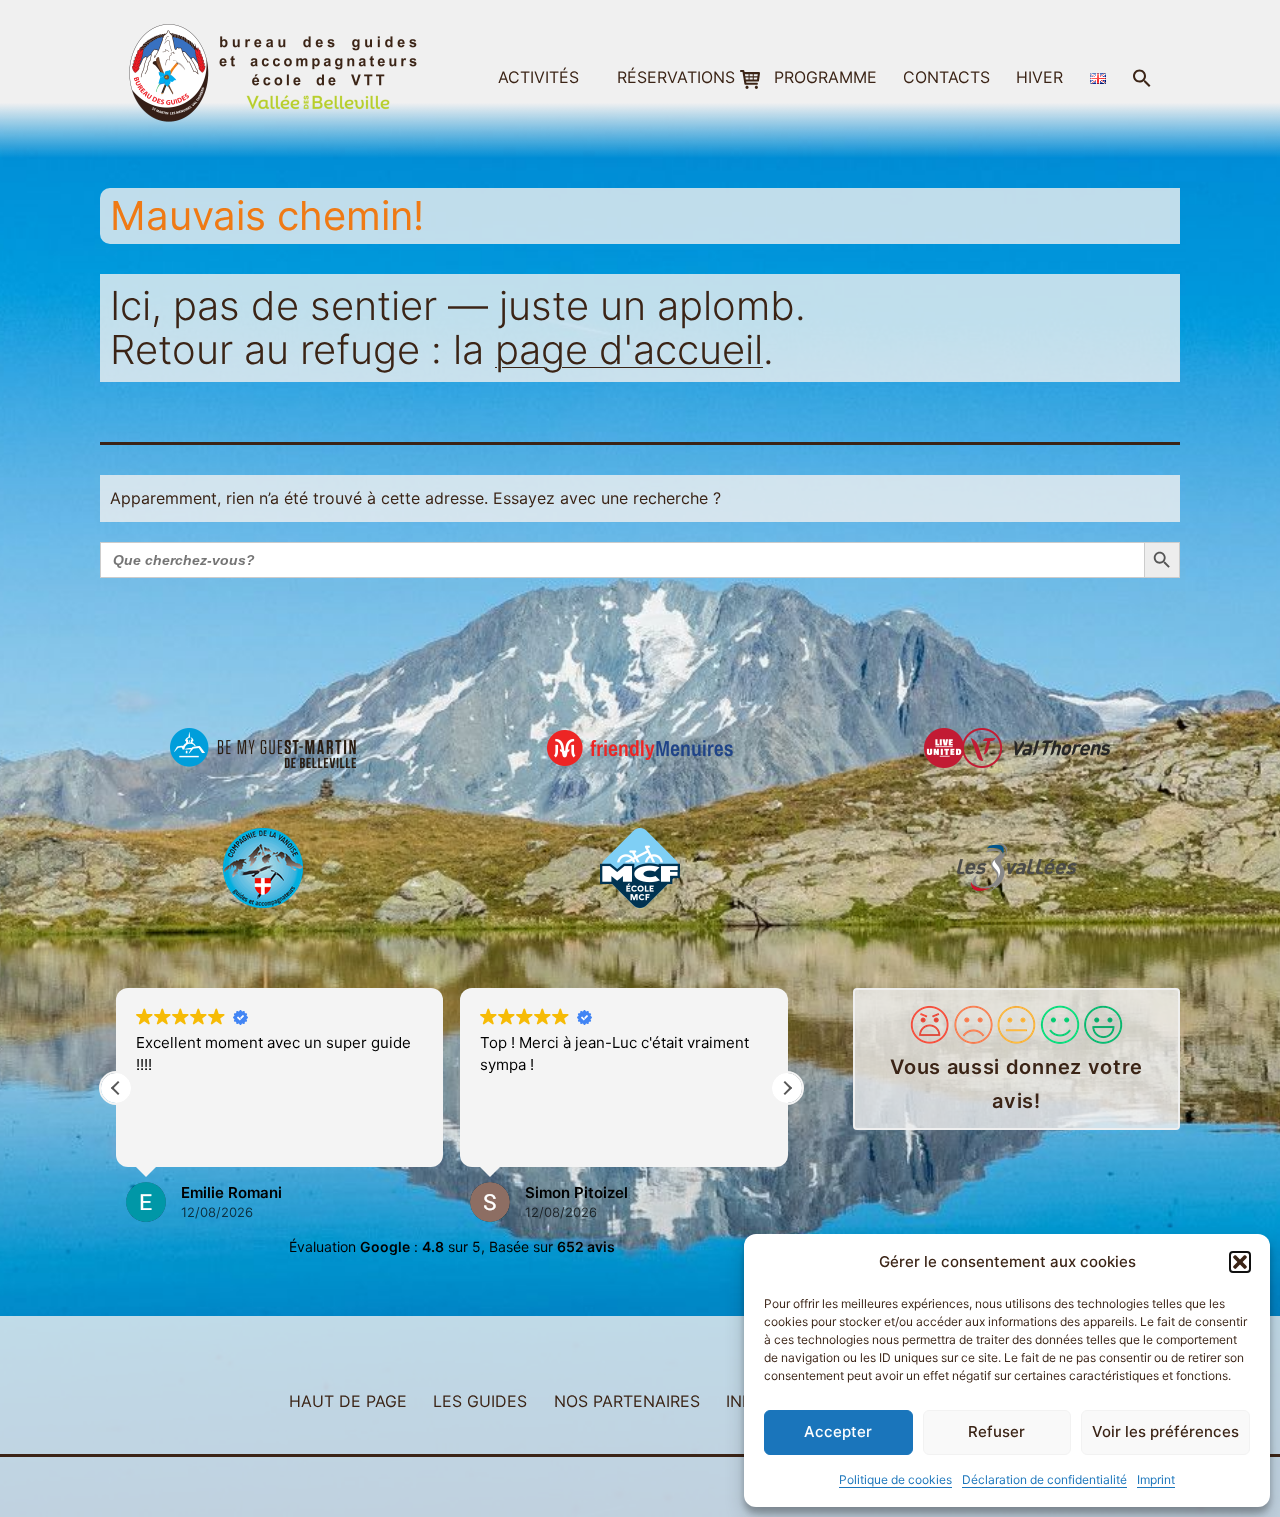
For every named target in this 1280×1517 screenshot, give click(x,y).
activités (538, 77)
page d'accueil (629, 349)
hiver (1039, 77)
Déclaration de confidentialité (1044, 1479)
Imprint (1156, 1479)
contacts (946, 77)
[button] (1240, 1262)
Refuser (996, 1431)
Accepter (838, 1431)
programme (825, 77)
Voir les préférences (1165, 1431)
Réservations (676, 77)
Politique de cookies (895, 1479)
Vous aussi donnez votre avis (1016, 1084)
